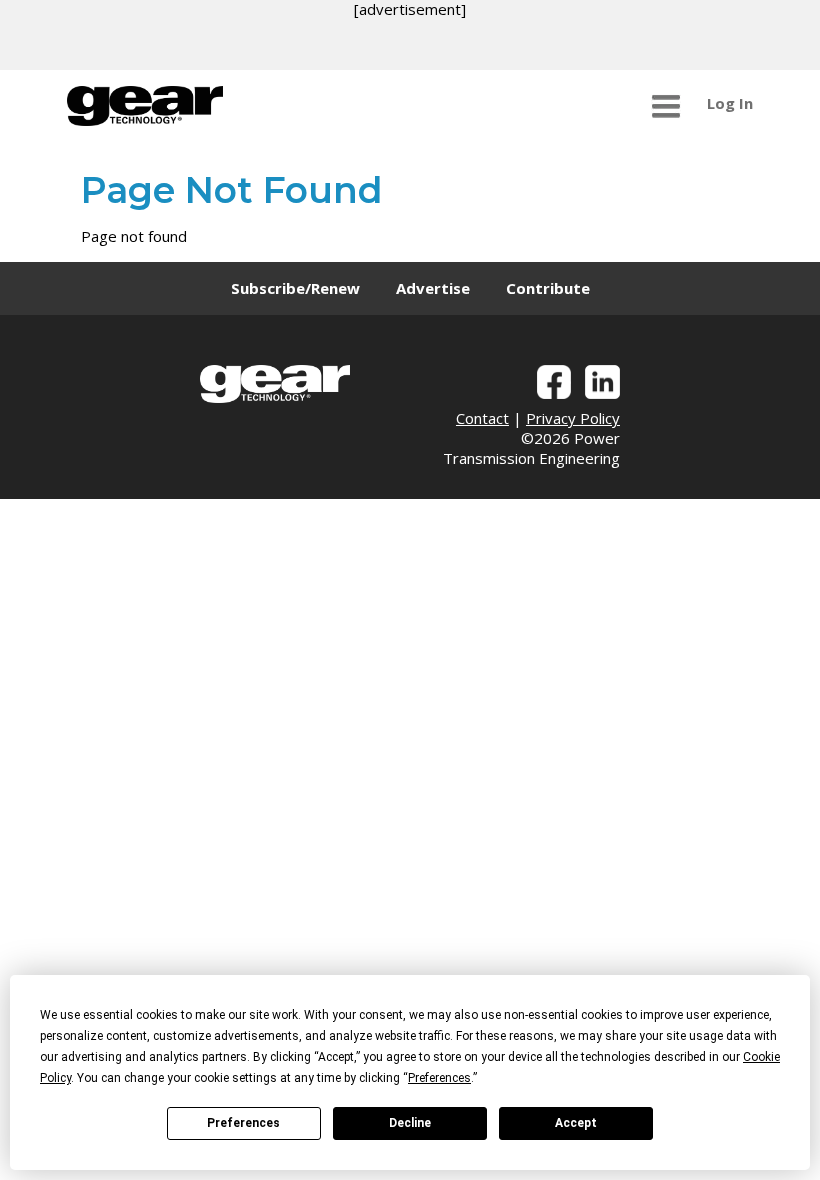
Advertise (433, 288)
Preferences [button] (439, 1078)
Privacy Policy (573, 418)
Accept (576, 1123)
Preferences (243, 1123)
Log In (730, 103)
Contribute (548, 288)
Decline (410, 1123)
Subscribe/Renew (295, 288)
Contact (482, 418)
